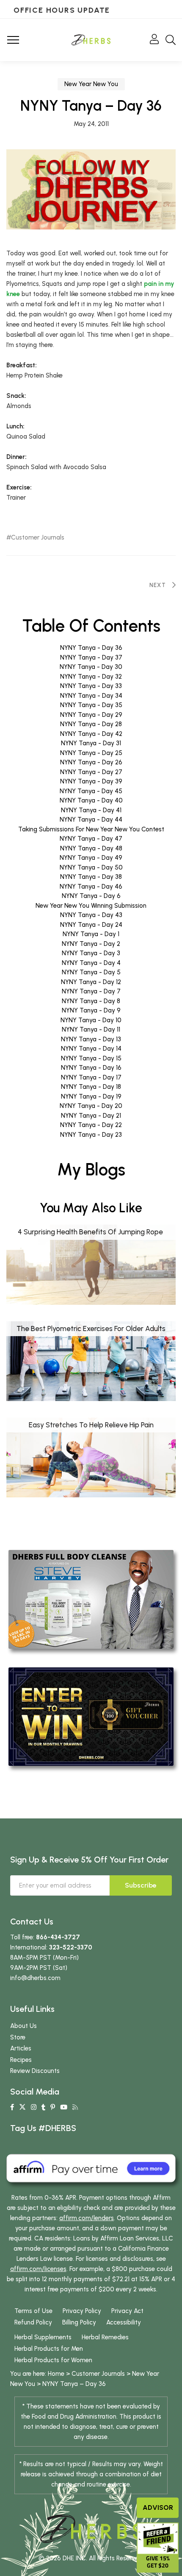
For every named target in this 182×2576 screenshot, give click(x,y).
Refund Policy (33, 2322)
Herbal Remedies (105, 2337)
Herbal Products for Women (53, 2360)
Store (18, 2037)
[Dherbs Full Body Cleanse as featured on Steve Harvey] (91, 1599)
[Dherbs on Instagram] (34, 2107)
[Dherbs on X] (22, 2107)
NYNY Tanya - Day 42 (91, 734)
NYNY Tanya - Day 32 (91, 677)
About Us (23, 2026)
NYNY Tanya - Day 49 (91, 858)
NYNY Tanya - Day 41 (91, 810)
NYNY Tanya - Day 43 (91, 915)
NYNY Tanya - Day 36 (91, 648)
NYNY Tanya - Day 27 (91, 772)
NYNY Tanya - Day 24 (91, 925)
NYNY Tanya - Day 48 (91, 848)
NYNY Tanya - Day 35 (91, 705)
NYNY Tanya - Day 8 (91, 1001)
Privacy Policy (82, 2311)
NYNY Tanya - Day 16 (91, 1068)
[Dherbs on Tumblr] (43, 2107)
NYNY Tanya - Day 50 (91, 867)
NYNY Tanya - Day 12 (91, 982)
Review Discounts (35, 2071)
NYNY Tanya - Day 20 (91, 1106)
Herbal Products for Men (49, 2349)
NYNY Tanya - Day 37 (91, 657)
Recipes (21, 2060)
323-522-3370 (71, 1947)
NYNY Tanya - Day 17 (91, 1077)
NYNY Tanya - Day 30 (91, 667)
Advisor (158, 2507)
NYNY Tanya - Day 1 (91, 934)
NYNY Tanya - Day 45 (91, 791)
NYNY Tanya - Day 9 (91, 1010)
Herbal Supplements (43, 2337)
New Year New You (91, 84)
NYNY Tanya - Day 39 (91, 781)
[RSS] (75, 2107)
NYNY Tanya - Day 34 (91, 696)
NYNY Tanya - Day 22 (91, 1125)
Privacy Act (127, 2311)
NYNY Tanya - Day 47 (91, 839)
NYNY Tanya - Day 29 (91, 715)
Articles (21, 2048)
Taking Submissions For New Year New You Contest (91, 829)
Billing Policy (79, 2322)
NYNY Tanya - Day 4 (91, 963)
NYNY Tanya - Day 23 (91, 1135)
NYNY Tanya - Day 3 (91, 953)
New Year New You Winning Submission (91, 906)
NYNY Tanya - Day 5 (91, 972)
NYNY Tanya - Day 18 (91, 1087)
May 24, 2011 (91, 124)
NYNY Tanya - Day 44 (91, 820)
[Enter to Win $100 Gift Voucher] (91, 1716)
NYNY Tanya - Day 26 (91, 762)
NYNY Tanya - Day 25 (91, 753)
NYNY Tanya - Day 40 (91, 800)
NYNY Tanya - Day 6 (91, 896)
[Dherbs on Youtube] (64, 2107)
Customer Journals (38, 538)
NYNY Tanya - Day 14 (91, 1049)
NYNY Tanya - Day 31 (91, 743)
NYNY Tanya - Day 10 (91, 1020)
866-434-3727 (58, 1937)
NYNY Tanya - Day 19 (91, 1096)
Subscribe (141, 1885)
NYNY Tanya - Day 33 (91, 686)
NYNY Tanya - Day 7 (91, 991)
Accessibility (124, 2322)
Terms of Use (33, 2311)
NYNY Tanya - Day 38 (91, 877)
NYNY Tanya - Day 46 (91, 887)
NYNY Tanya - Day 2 (91, 944)
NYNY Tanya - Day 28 (91, 724)
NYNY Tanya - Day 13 (91, 1039)
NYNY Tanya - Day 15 (91, 1058)
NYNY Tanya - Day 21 (91, 1116)
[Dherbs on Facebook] (12, 2107)
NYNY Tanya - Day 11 (91, 1029)
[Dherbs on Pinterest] (53, 2107)
